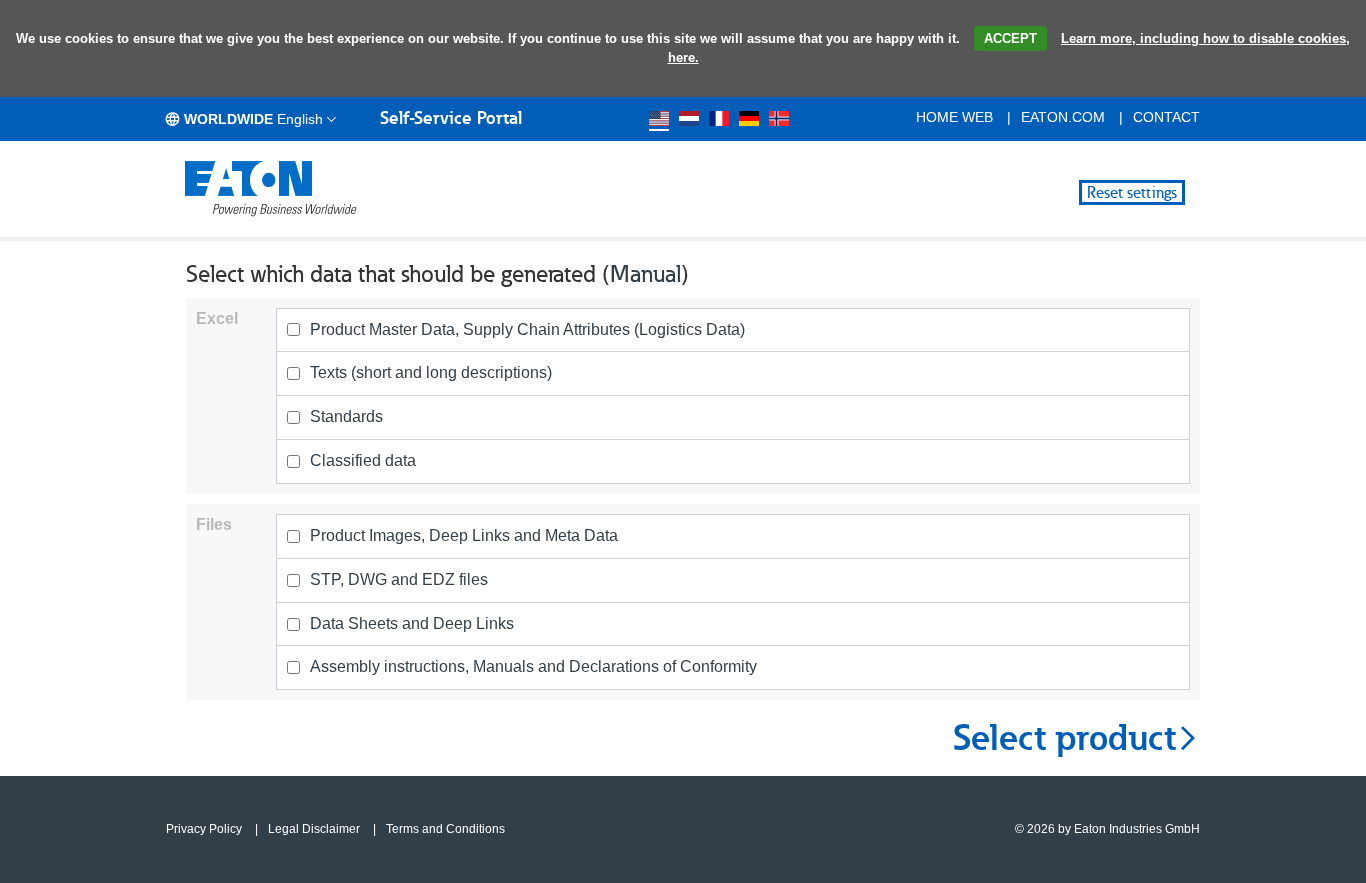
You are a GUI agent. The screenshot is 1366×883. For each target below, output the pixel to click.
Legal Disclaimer (314, 829)
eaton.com (1063, 117)
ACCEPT (1010, 38)
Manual (645, 273)
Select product (1064, 738)
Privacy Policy (204, 829)
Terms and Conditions (445, 829)
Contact (1166, 117)
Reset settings (1132, 192)
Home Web (954, 117)
